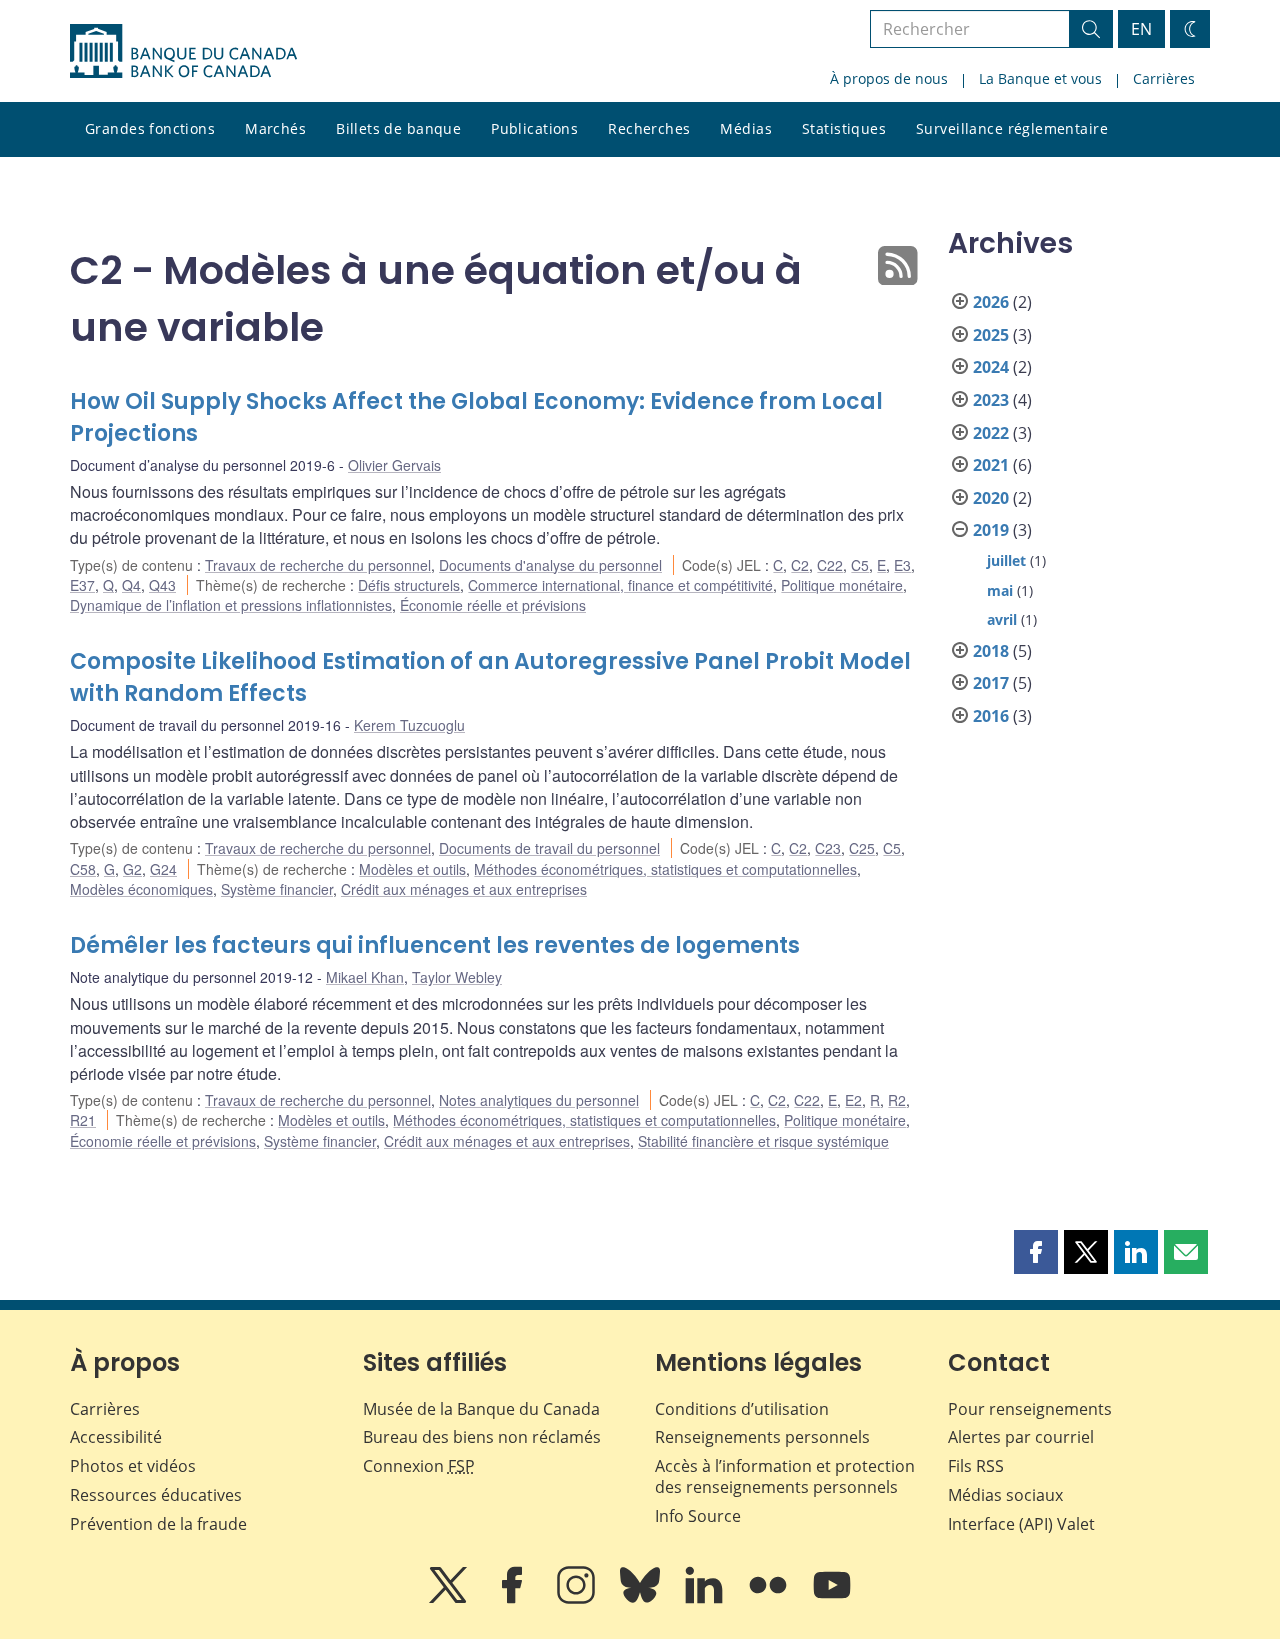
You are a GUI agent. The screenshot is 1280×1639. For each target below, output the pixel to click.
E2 (853, 1100)
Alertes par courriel (1021, 1437)
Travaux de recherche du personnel (318, 565)
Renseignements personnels (762, 1437)
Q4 (131, 585)
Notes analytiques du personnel (539, 1100)
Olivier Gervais (394, 465)
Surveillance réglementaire (1012, 128)
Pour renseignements (1030, 1409)
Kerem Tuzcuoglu (409, 725)
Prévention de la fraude (158, 1524)
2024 (991, 367)
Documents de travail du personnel (549, 848)
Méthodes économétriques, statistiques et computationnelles (665, 869)
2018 (991, 651)
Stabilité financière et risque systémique (763, 1141)
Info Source (698, 1516)
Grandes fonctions (150, 128)
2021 (991, 465)
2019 (991, 530)
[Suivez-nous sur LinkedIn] (706, 1599)
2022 (991, 433)
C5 (860, 565)
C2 (800, 565)
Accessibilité (116, 1437)
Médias (746, 128)
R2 (897, 1100)
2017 (991, 683)
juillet (1006, 560)
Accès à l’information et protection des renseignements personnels (785, 1476)
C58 (83, 869)
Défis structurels (409, 585)
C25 (862, 848)
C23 (828, 848)
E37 (82, 585)
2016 (991, 716)
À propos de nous (889, 78)
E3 (902, 565)
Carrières (1164, 78)
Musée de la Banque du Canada (481, 1409)
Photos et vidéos (133, 1466)
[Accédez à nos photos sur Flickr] (770, 1599)
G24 (163, 869)
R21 (83, 1120)
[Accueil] (183, 51)
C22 (830, 565)
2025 (991, 335)
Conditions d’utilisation (742, 1409)
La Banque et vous (1040, 78)
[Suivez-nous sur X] (450, 1599)
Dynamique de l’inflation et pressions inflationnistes (231, 605)
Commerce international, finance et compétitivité (620, 585)
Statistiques (844, 128)
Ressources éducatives (156, 1495)
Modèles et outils (412, 869)
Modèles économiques (141, 889)
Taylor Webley (457, 977)
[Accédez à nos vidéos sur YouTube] (832, 1599)
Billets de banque (398, 128)
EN (1141, 29)
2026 (991, 302)
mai (1000, 590)
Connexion (419, 1466)
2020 (991, 498)
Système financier (277, 889)
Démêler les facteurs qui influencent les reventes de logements (435, 945)
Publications (534, 128)
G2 (132, 869)
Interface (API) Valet (1021, 1524)
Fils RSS (976, 1466)
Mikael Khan (365, 977)
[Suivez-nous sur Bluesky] (642, 1599)
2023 (991, 400)
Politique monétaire (842, 585)
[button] (1036, 1252)
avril (1002, 619)
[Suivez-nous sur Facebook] (514, 1599)
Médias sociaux (1005, 1495)
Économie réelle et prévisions (493, 605)
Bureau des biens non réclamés (482, 1437)
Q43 (162, 585)
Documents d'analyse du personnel (550, 565)
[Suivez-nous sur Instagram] (578, 1599)
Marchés (275, 128)
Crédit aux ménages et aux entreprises (464, 889)
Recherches (649, 128)
